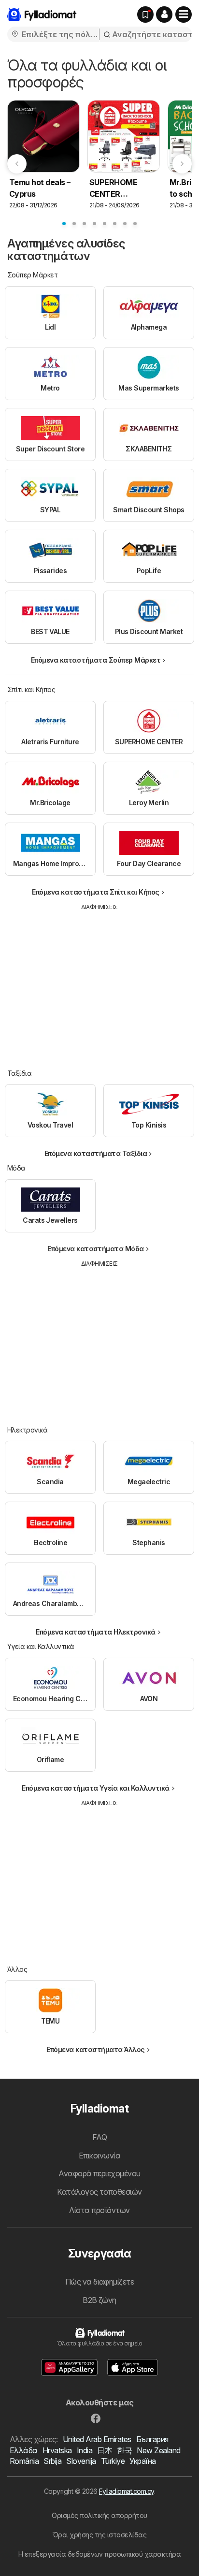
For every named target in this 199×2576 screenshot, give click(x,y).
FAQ (99, 2137)
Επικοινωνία (99, 2156)
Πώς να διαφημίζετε (100, 2282)
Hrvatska (57, 2450)
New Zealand (158, 2450)
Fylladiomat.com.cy (127, 2491)
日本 (105, 2450)
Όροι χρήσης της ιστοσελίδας (99, 2535)
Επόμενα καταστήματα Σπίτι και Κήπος (95, 892)
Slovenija (81, 2461)
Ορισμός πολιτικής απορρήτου (99, 2515)
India (85, 2450)
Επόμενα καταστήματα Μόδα (96, 1249)
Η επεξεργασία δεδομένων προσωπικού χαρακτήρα (100, 2554)
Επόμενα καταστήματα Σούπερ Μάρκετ (96, 660)
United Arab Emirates (97, 2439)
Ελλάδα (24, 2450)
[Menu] (184, 14)
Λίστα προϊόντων (99, 2210)
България (152, 2439)
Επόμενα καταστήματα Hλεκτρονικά (95, 1632)
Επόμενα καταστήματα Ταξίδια (96, 1153)
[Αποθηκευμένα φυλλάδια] (145, 14)
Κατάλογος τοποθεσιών (99, 2192)
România (24, 2461)
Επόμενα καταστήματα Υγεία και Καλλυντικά (96, 1788)
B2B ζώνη (99, 2300)
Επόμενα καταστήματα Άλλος (95, 2049)
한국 (124, 2450)
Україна (142, 2461)
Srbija (52, 2461)
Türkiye (113, 2461)
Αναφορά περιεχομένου (99, 2173)
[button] (164, 14)
